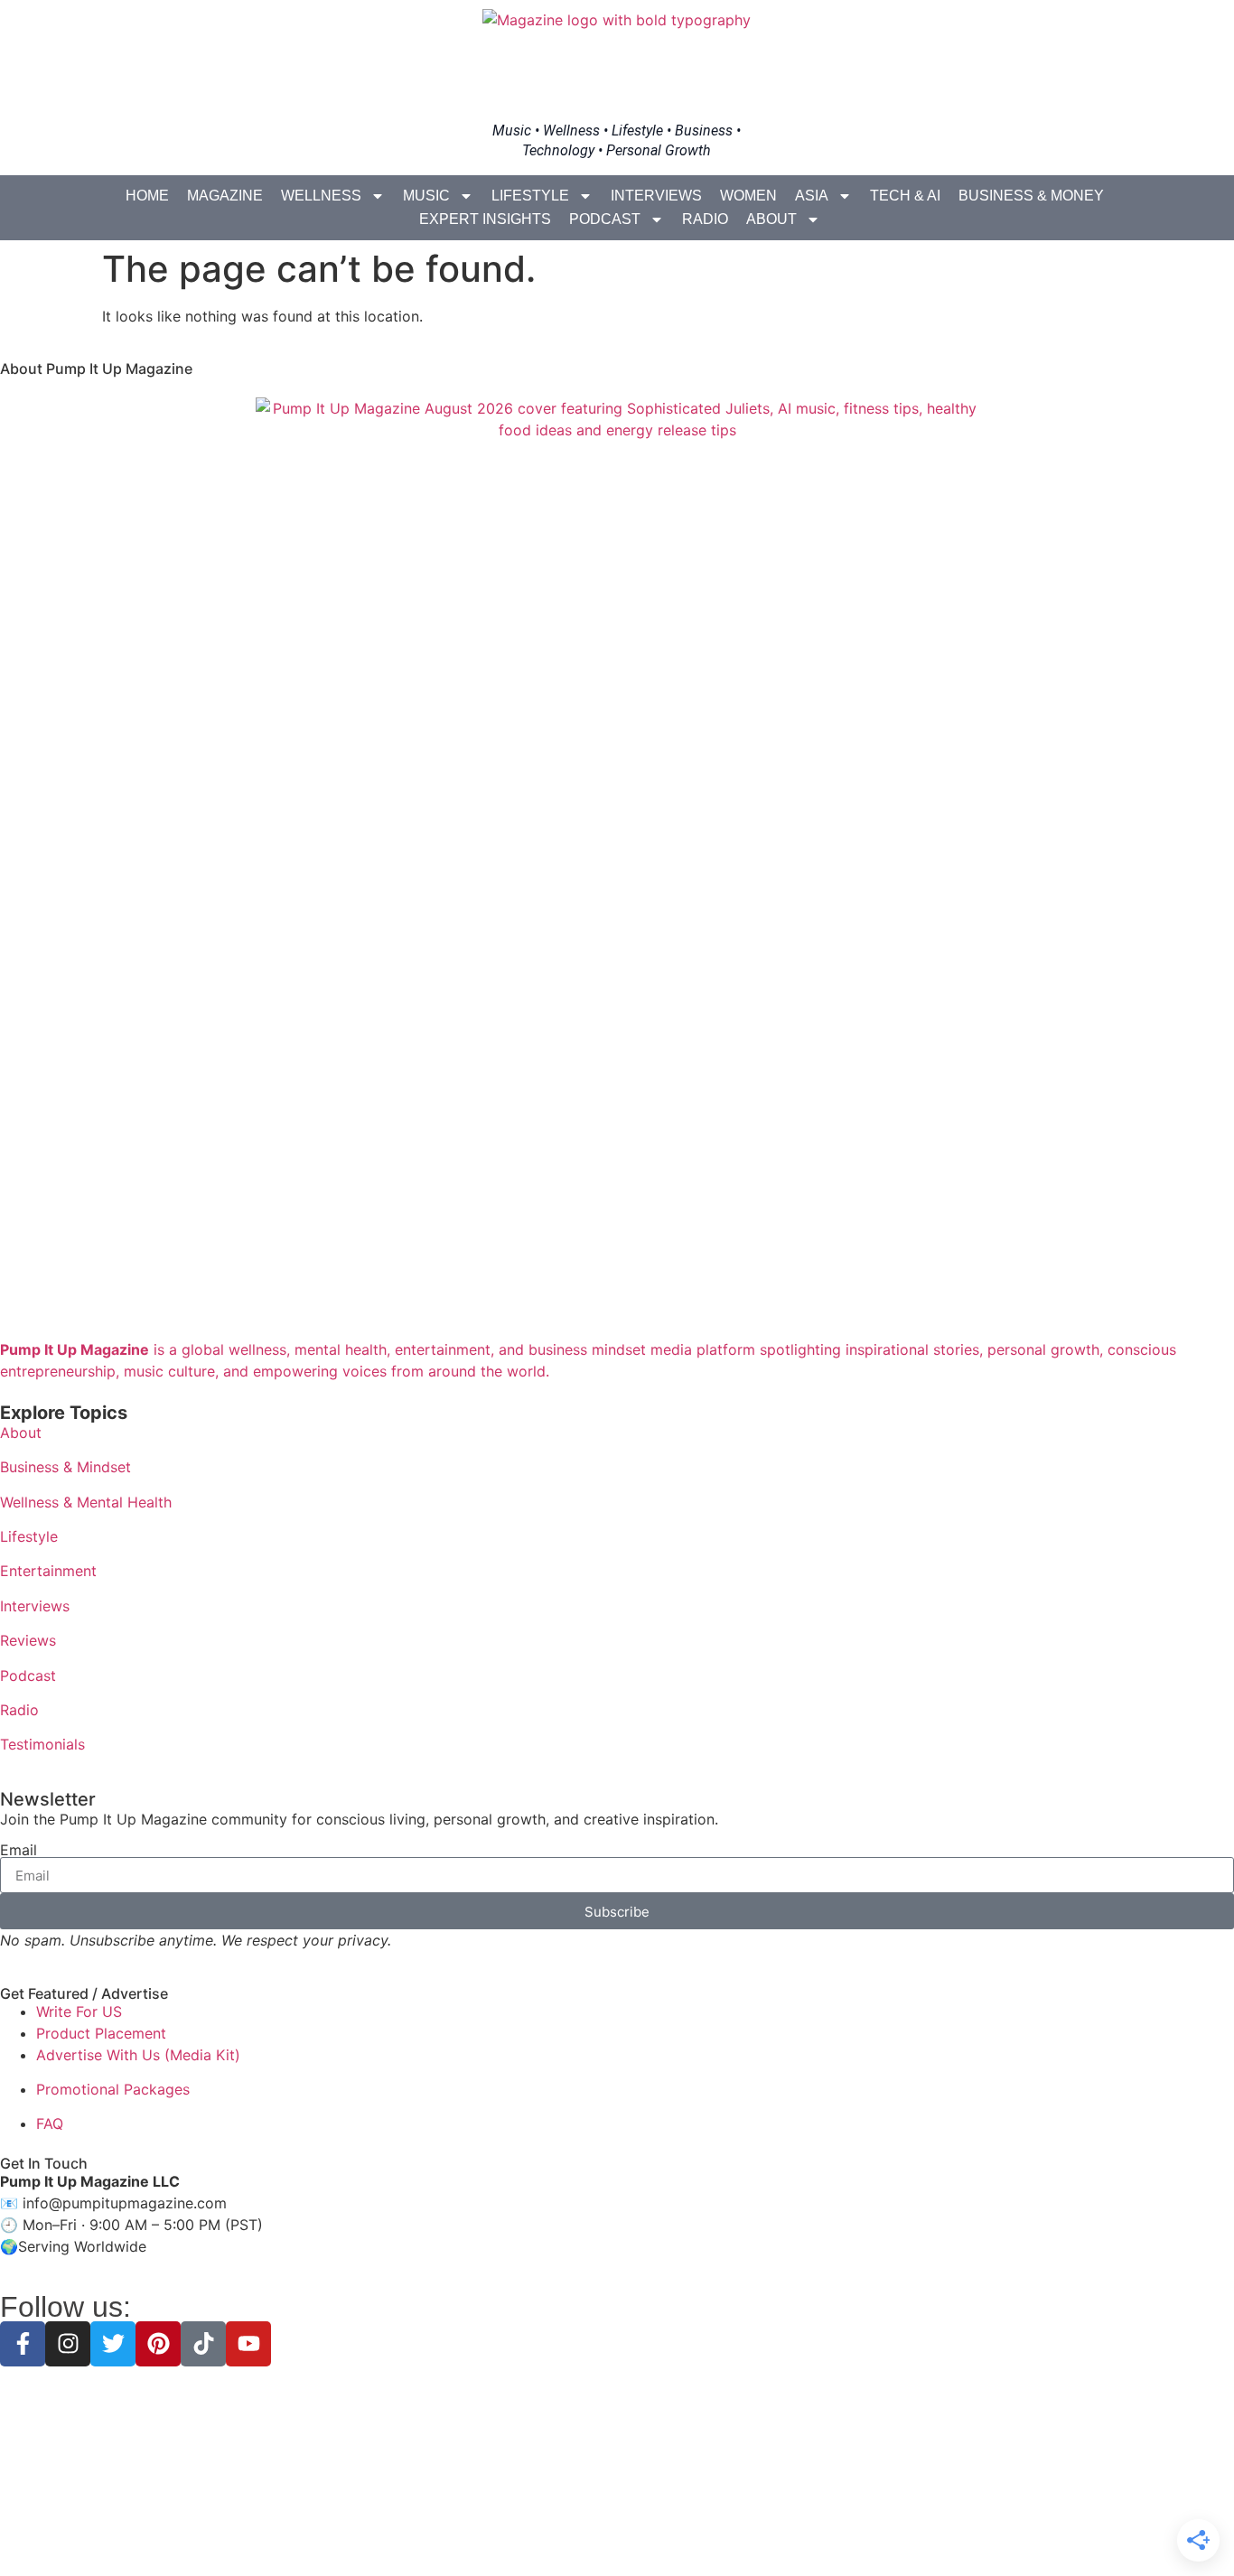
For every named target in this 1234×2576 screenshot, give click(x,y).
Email (19, 1850)
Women (748, 196)
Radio (705, 219)
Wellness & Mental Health (86, 1502)
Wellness (321, 196)
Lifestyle (530, 196)
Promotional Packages (113, 2089)
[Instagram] (68, 2344)
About (771, 219)
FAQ (50, 2123)
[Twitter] (113, 2344)
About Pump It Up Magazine (96, 369)
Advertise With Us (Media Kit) (138, 2055)
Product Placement (101, 2033)
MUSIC (426, 196)
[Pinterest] (158, 2344)
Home (147, 196)
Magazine (225, 196)
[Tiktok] (203, 2344)
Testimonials (42, 1744)
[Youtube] (248, 2344)
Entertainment (48, 1571)
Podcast (605, 219)
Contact (745, 2530)
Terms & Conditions (617, 2530)
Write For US (79, 2011)
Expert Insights (485, 219)
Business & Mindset (65, 1467)
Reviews (28, 1640)
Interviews (656, 196)
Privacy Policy (507, 2530)
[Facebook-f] (23, 2344)
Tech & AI (905, 196)
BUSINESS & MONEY (1031, 196)
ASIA (812, 196)
